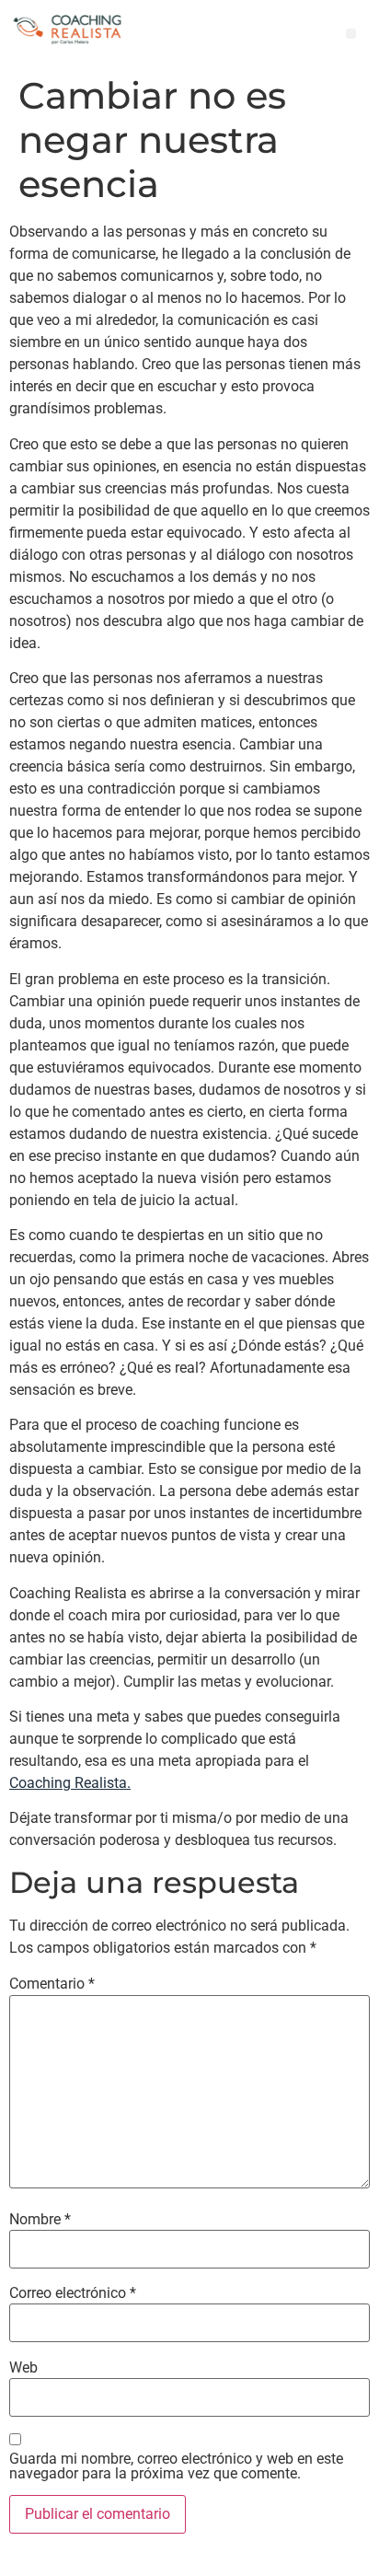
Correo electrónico (73, 2293)
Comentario (52, 1984)
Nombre (40, 2220)
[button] (351, 34)
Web (23, 2368)
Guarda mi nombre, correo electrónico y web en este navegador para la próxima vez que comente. (176, 2466)
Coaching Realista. (70, 1783)
